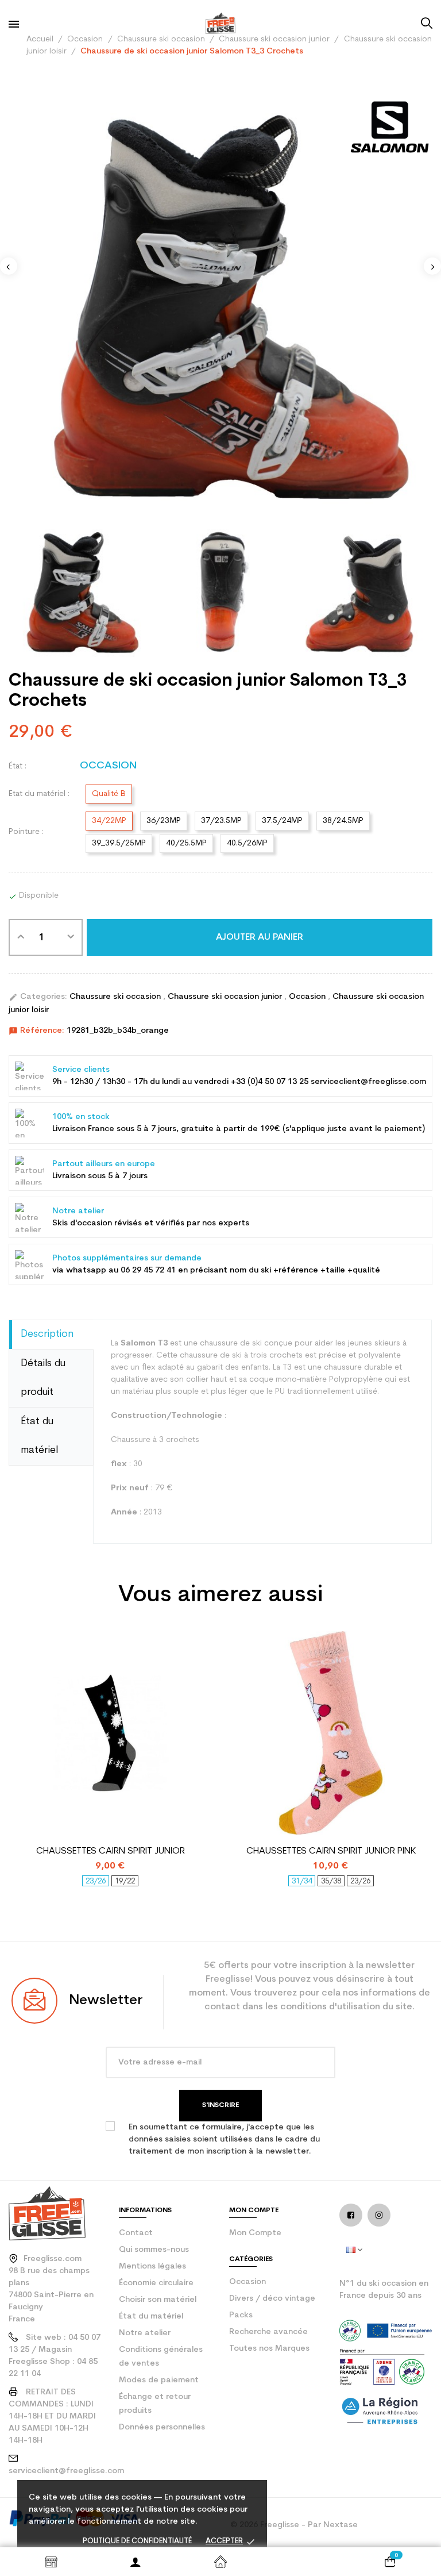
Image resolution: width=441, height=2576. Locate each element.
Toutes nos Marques (269, 2349)
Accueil (220, 2562)
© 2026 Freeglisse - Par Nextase (294, 2525)
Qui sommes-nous (154, 2250)
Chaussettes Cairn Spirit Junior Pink (331, 1851)
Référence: (36, 1031)
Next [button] (432, 266)
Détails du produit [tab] (43, 1378)
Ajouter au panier (260, 937)
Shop (51, 2562)
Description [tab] (47, 1334)
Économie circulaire (156, 2283)
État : (18, 766)
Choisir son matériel (158, 2300)
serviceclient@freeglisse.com (66, 2471)
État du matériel (151, 2317)
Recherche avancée (268, 2332)
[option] (220, 300)
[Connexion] (136, 2562)
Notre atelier (145, 2333)
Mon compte (255, 2233)
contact (136, 2233)
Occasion (308, 997)
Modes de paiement (159, 2380)
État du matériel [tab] (39, 1436)
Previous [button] (9, 266)
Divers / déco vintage (272, 2299)
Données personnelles (162, 2427)
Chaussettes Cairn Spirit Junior (111, 1851)
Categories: (38, 997)
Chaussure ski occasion (116, 997)
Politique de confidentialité (137, 2541)
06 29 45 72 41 (148, 1270)
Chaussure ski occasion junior (226, 997)
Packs (241, 2315)
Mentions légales (152, 2267)
